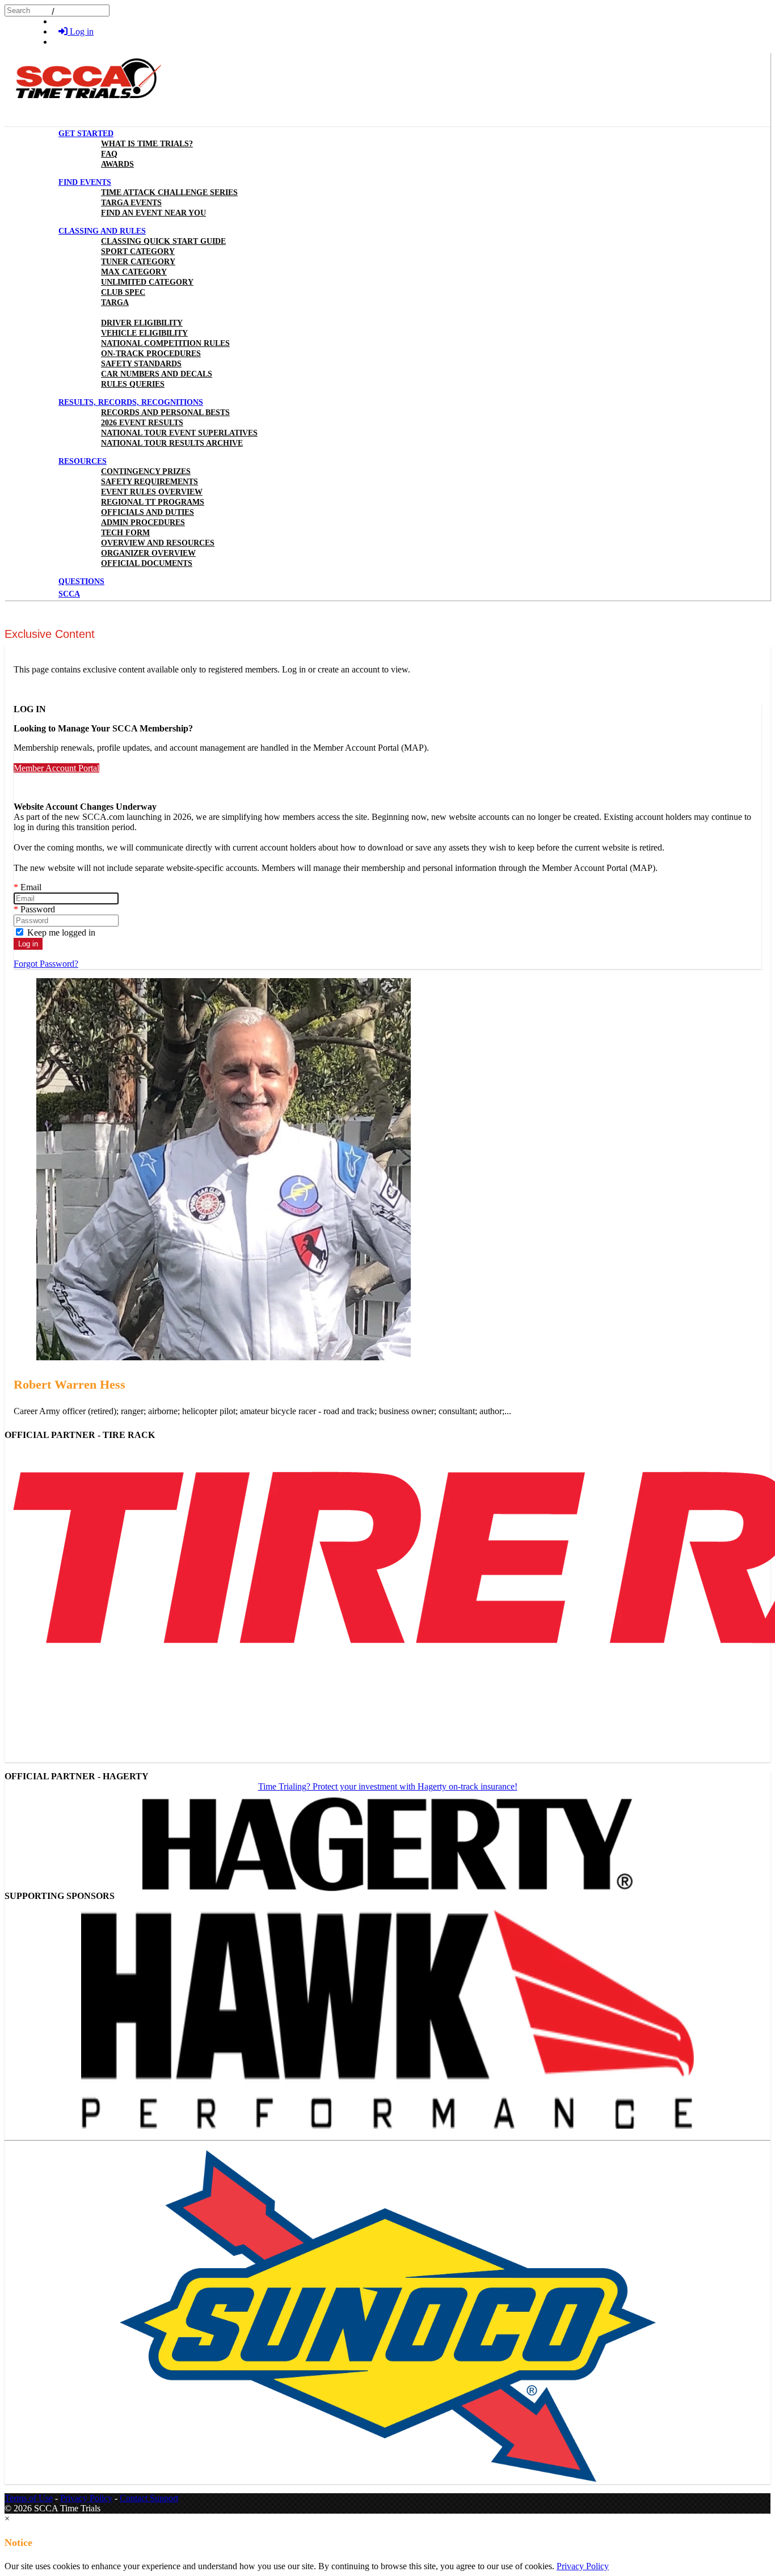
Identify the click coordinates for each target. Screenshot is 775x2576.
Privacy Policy (86, 2498)
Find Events (85, 182)
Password (34, 909)
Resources (83, 461)
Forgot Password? (46, 964)
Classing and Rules (102, 231)
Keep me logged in (60, 932)
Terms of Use (29, 2498)
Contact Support (149, 2498)
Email (28, 887)
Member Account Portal (56, 768)
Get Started (86, 134)
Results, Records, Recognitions (131, 402)
